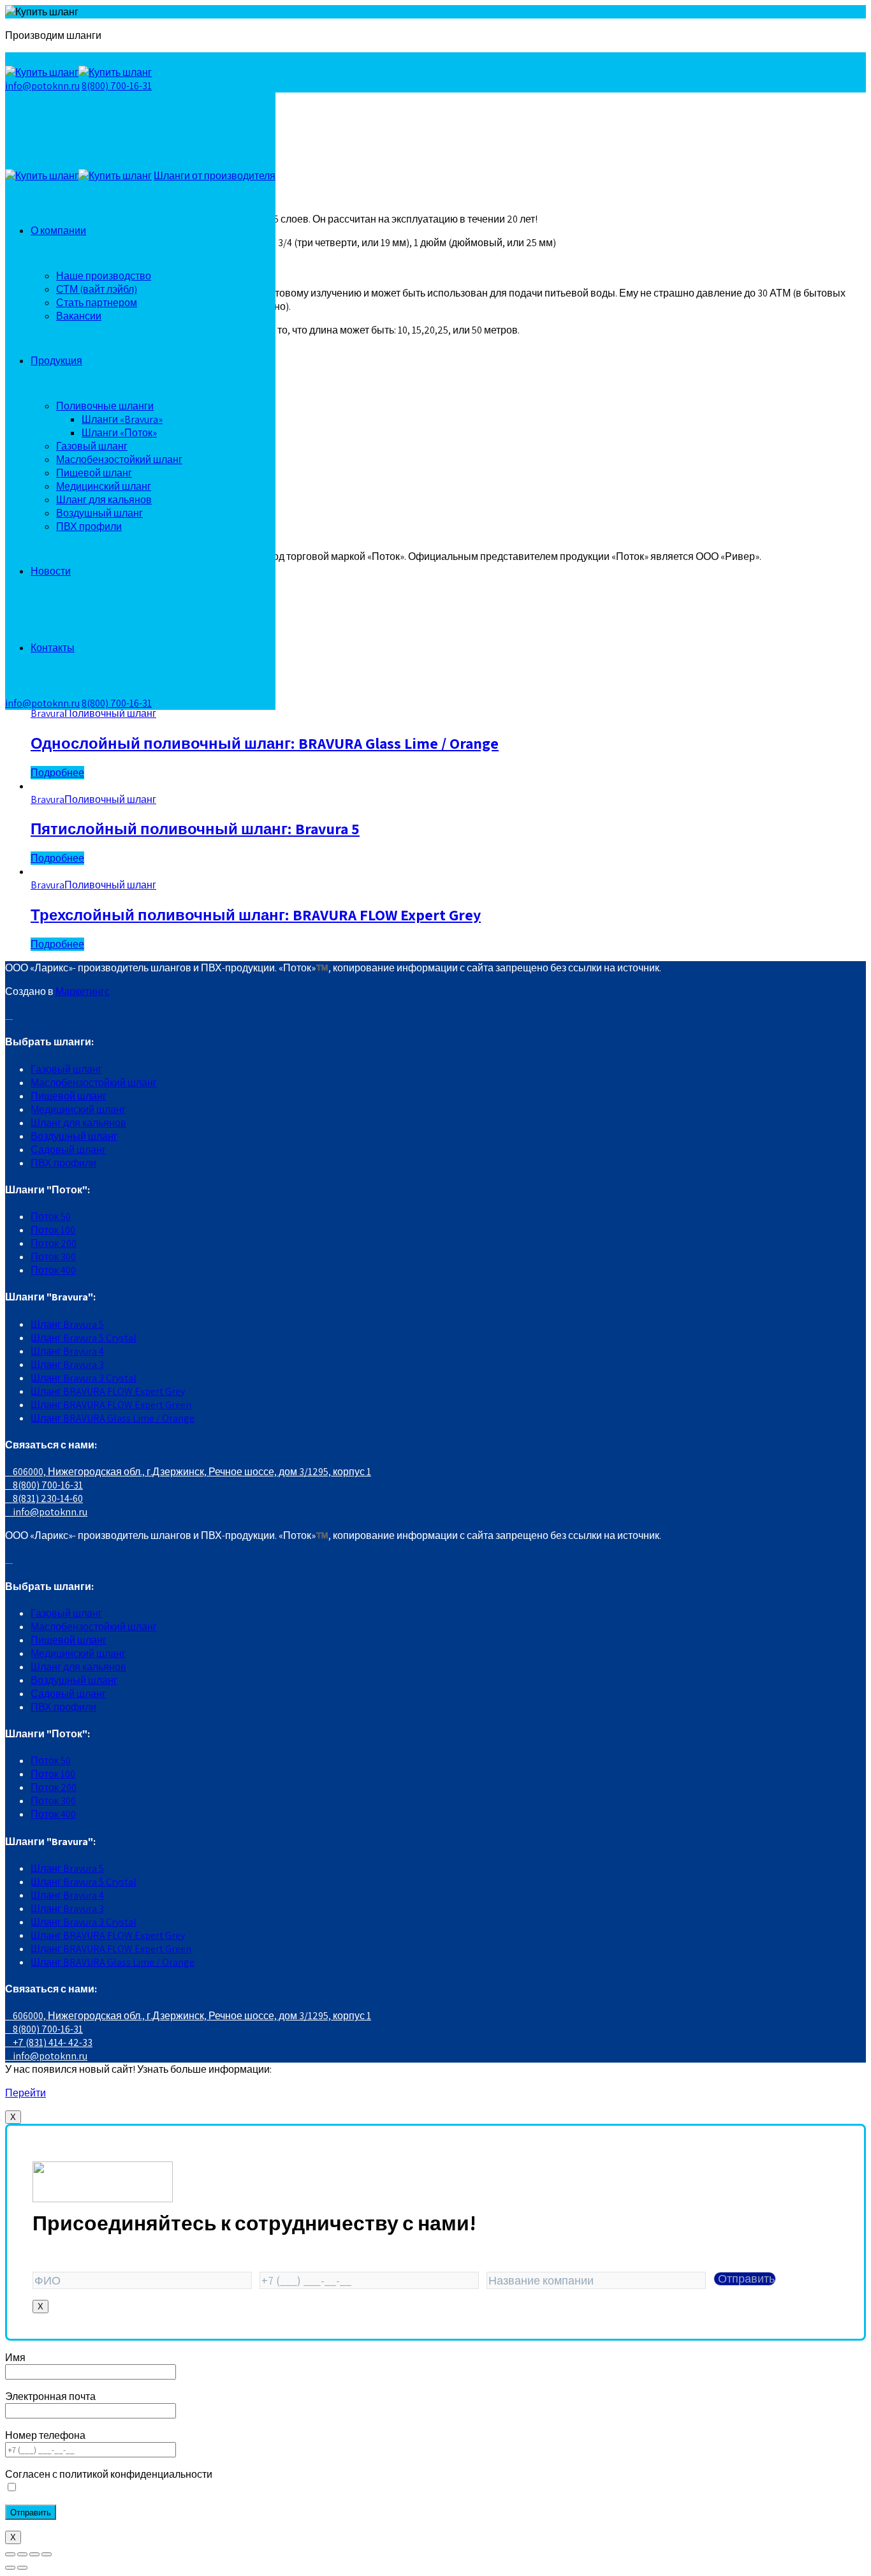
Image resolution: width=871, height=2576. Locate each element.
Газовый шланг (92, 446)
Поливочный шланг (110, 713)
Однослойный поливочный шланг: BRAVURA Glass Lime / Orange (265, 743)
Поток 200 (54, 1243)
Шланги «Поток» (119, 433)
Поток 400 (53, 1270)
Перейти (26, 2093)
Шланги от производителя (215, 176)
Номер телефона (45, 2435)
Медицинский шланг (104, 486)
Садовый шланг (68, 1150)
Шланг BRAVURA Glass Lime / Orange (113, 1418)
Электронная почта (50, 2396)
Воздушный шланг (99, 513)
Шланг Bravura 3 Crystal (84, 1378)
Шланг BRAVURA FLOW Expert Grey (108, 1391)
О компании (58, 231)
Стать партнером (97, 303)
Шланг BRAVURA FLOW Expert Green (111, 1405)
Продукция (56, 361)
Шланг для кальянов (104, 500)
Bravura (48, 713)
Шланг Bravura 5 (67, 1324)
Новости (51, 571)
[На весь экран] (34, 2554)
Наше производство (104, 276)
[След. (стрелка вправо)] (22, 2568)
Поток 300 (53, 1257)
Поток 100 (53, 1230)
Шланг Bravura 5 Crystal (84, 1338)
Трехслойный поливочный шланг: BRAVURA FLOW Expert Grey (256, 915)
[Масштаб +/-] (47, 2554)
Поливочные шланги (105, 406)
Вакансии (79, 316)
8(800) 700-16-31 (117, 86)
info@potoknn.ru (42, 86)
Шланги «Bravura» (122, 419)
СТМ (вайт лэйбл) (97, 289)
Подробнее (57, 773)
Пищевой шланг (94, 473)
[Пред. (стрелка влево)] (10, 2568)
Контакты (53, 648)
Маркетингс (83, 991)
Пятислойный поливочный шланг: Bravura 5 (195, 828)
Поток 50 (51, 1217)
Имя (15, 2358)
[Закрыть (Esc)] (10, 2554)
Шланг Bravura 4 (67, 1351)
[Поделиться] (22, 2554)
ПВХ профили (89, 526)
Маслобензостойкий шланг (119, 460)
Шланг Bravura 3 (67, 1365)
